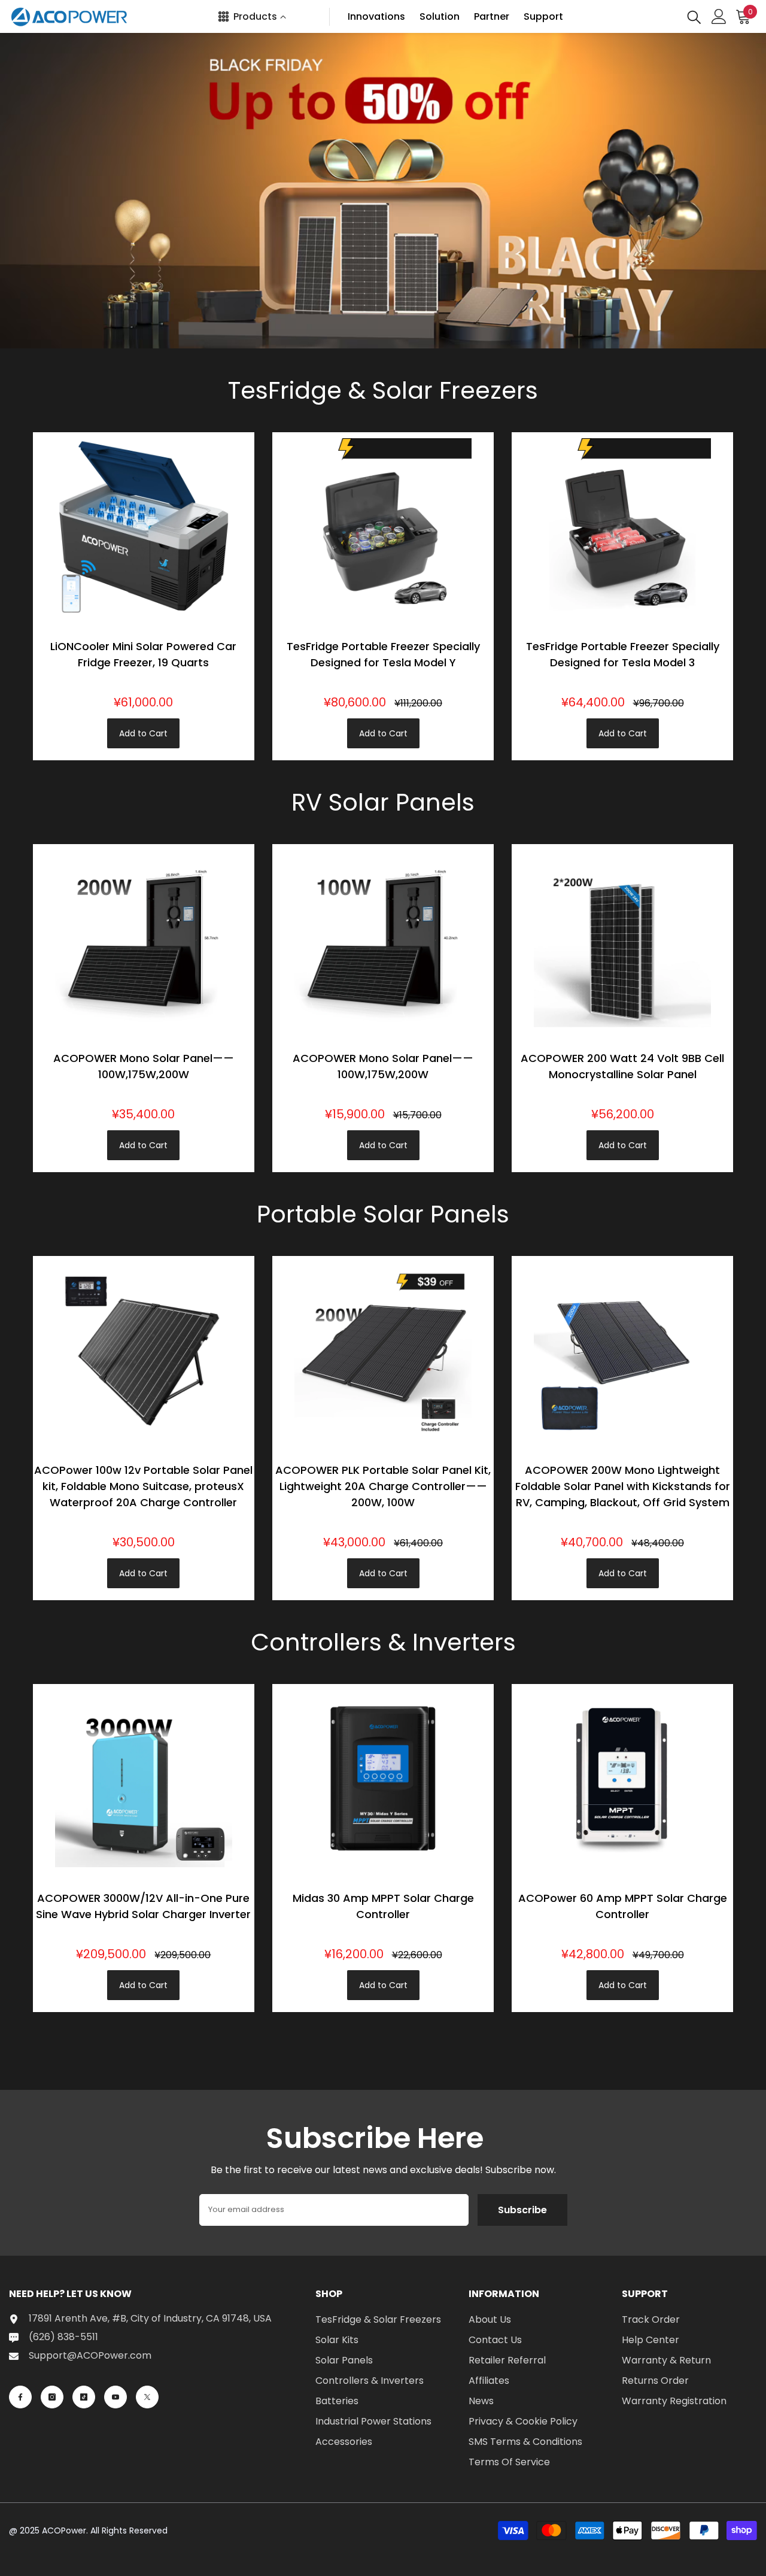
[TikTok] (84, 2397)
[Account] (719, 16)
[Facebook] (20, 2397)
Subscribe (522, 2210)
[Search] (694, 16)
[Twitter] (147, 2397)
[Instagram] (52, 2397)
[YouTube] (115, 2397)
